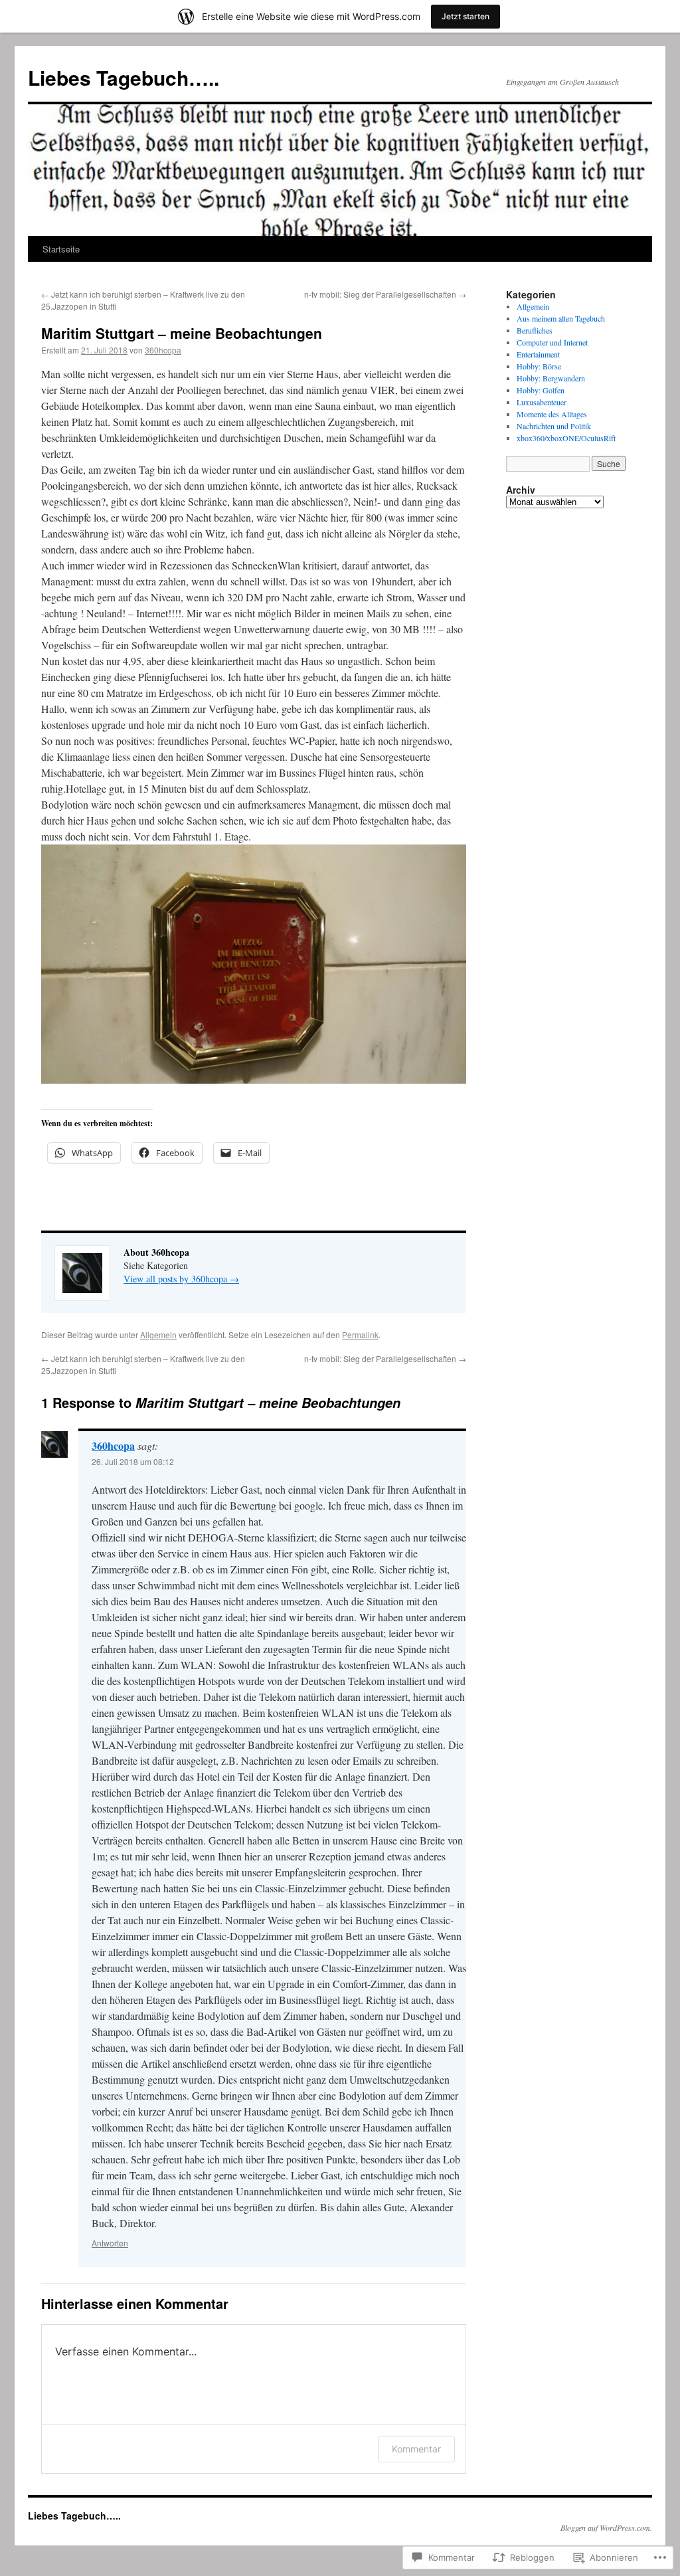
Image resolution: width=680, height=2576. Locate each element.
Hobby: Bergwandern (551, 378)
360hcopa (163, 350)
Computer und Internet (552, 342)
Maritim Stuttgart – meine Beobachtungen (182, 333)
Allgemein (158, 1335)
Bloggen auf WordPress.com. (606, 2527)
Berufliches (535, 330)
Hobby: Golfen (541, 390)
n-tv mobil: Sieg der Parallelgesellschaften (385, 294)
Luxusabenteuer (542, 402)
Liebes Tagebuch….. (124, 77)
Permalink (360, 1335)
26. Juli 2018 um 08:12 (133, 1461)
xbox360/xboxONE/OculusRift (566, 438)
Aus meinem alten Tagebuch (561, 318)
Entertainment (538, 354)
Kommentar (416, 2449)
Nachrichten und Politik (554, 426)
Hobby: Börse (539, 366)
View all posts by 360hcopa (181, 1279)
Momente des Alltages (552, 414)
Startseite (61, 249)
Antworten (110, 2243)
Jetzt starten (466, 16)
